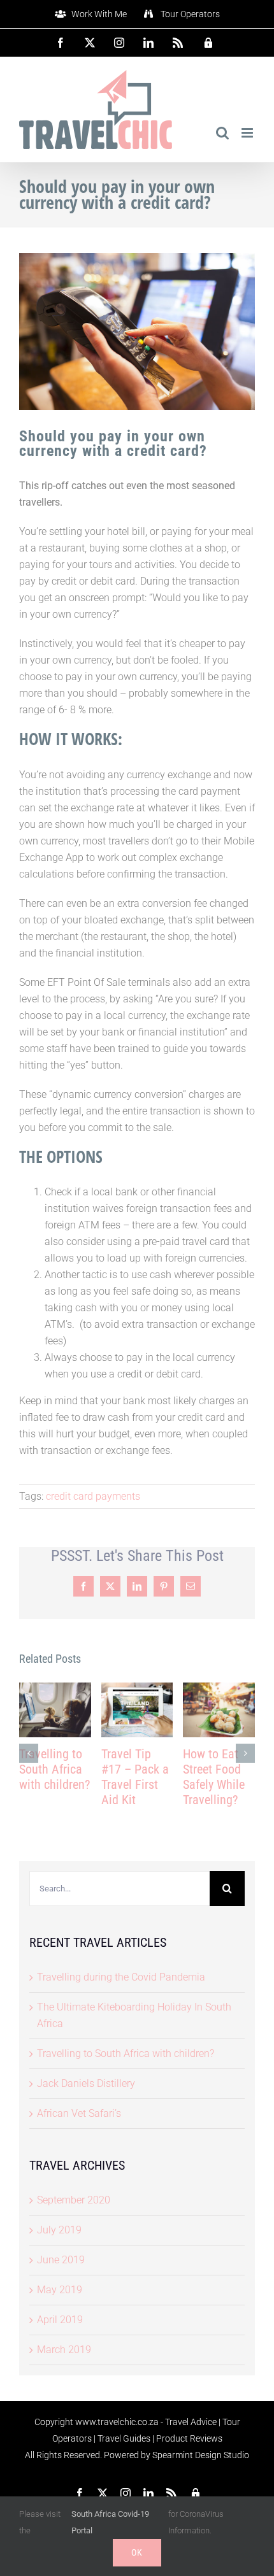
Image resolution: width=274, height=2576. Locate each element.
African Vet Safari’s (79, 2113)
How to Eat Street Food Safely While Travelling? (214, 1777)
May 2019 (60, 2290)
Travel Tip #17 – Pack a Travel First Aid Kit (135, 1777)
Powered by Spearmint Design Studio (177, 2455)
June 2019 (61, 2260)
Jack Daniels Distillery (86, 2083)
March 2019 (64, 2350)
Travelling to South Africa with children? (54, 1769)
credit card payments (93, 1496)
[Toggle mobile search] (222, 133)
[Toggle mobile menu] (248, 133)
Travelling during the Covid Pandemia (121, 1977)
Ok (137, 2552)
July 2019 (59, 2230)
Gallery (55, 1710)
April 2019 (60, 2320)
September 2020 (74, 2200)
